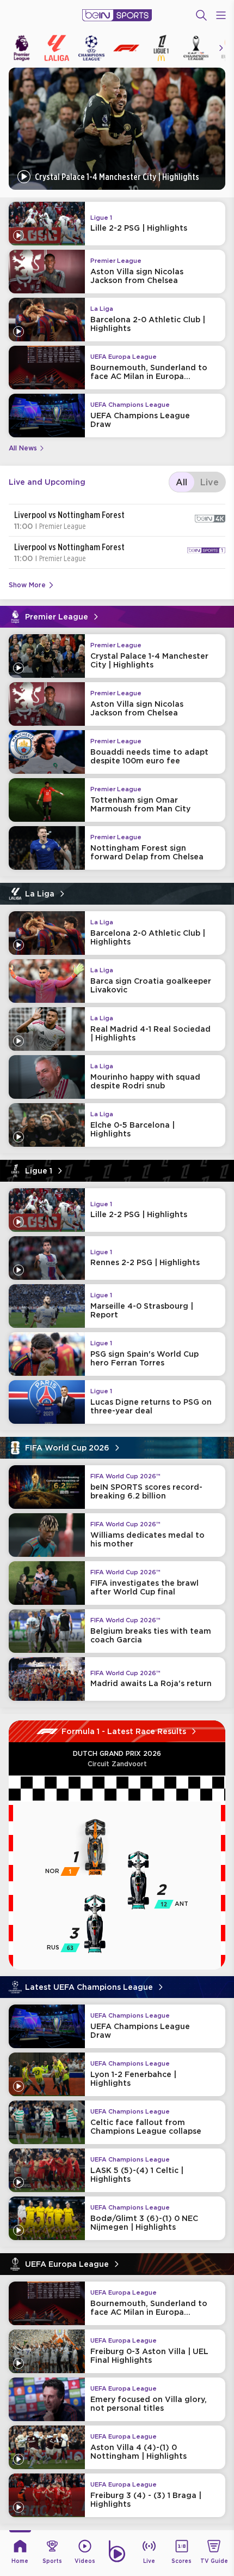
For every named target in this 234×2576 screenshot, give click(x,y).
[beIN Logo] (117, 15)
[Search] (201, 15)
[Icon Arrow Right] (221, 48)
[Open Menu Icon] (221, 15)
